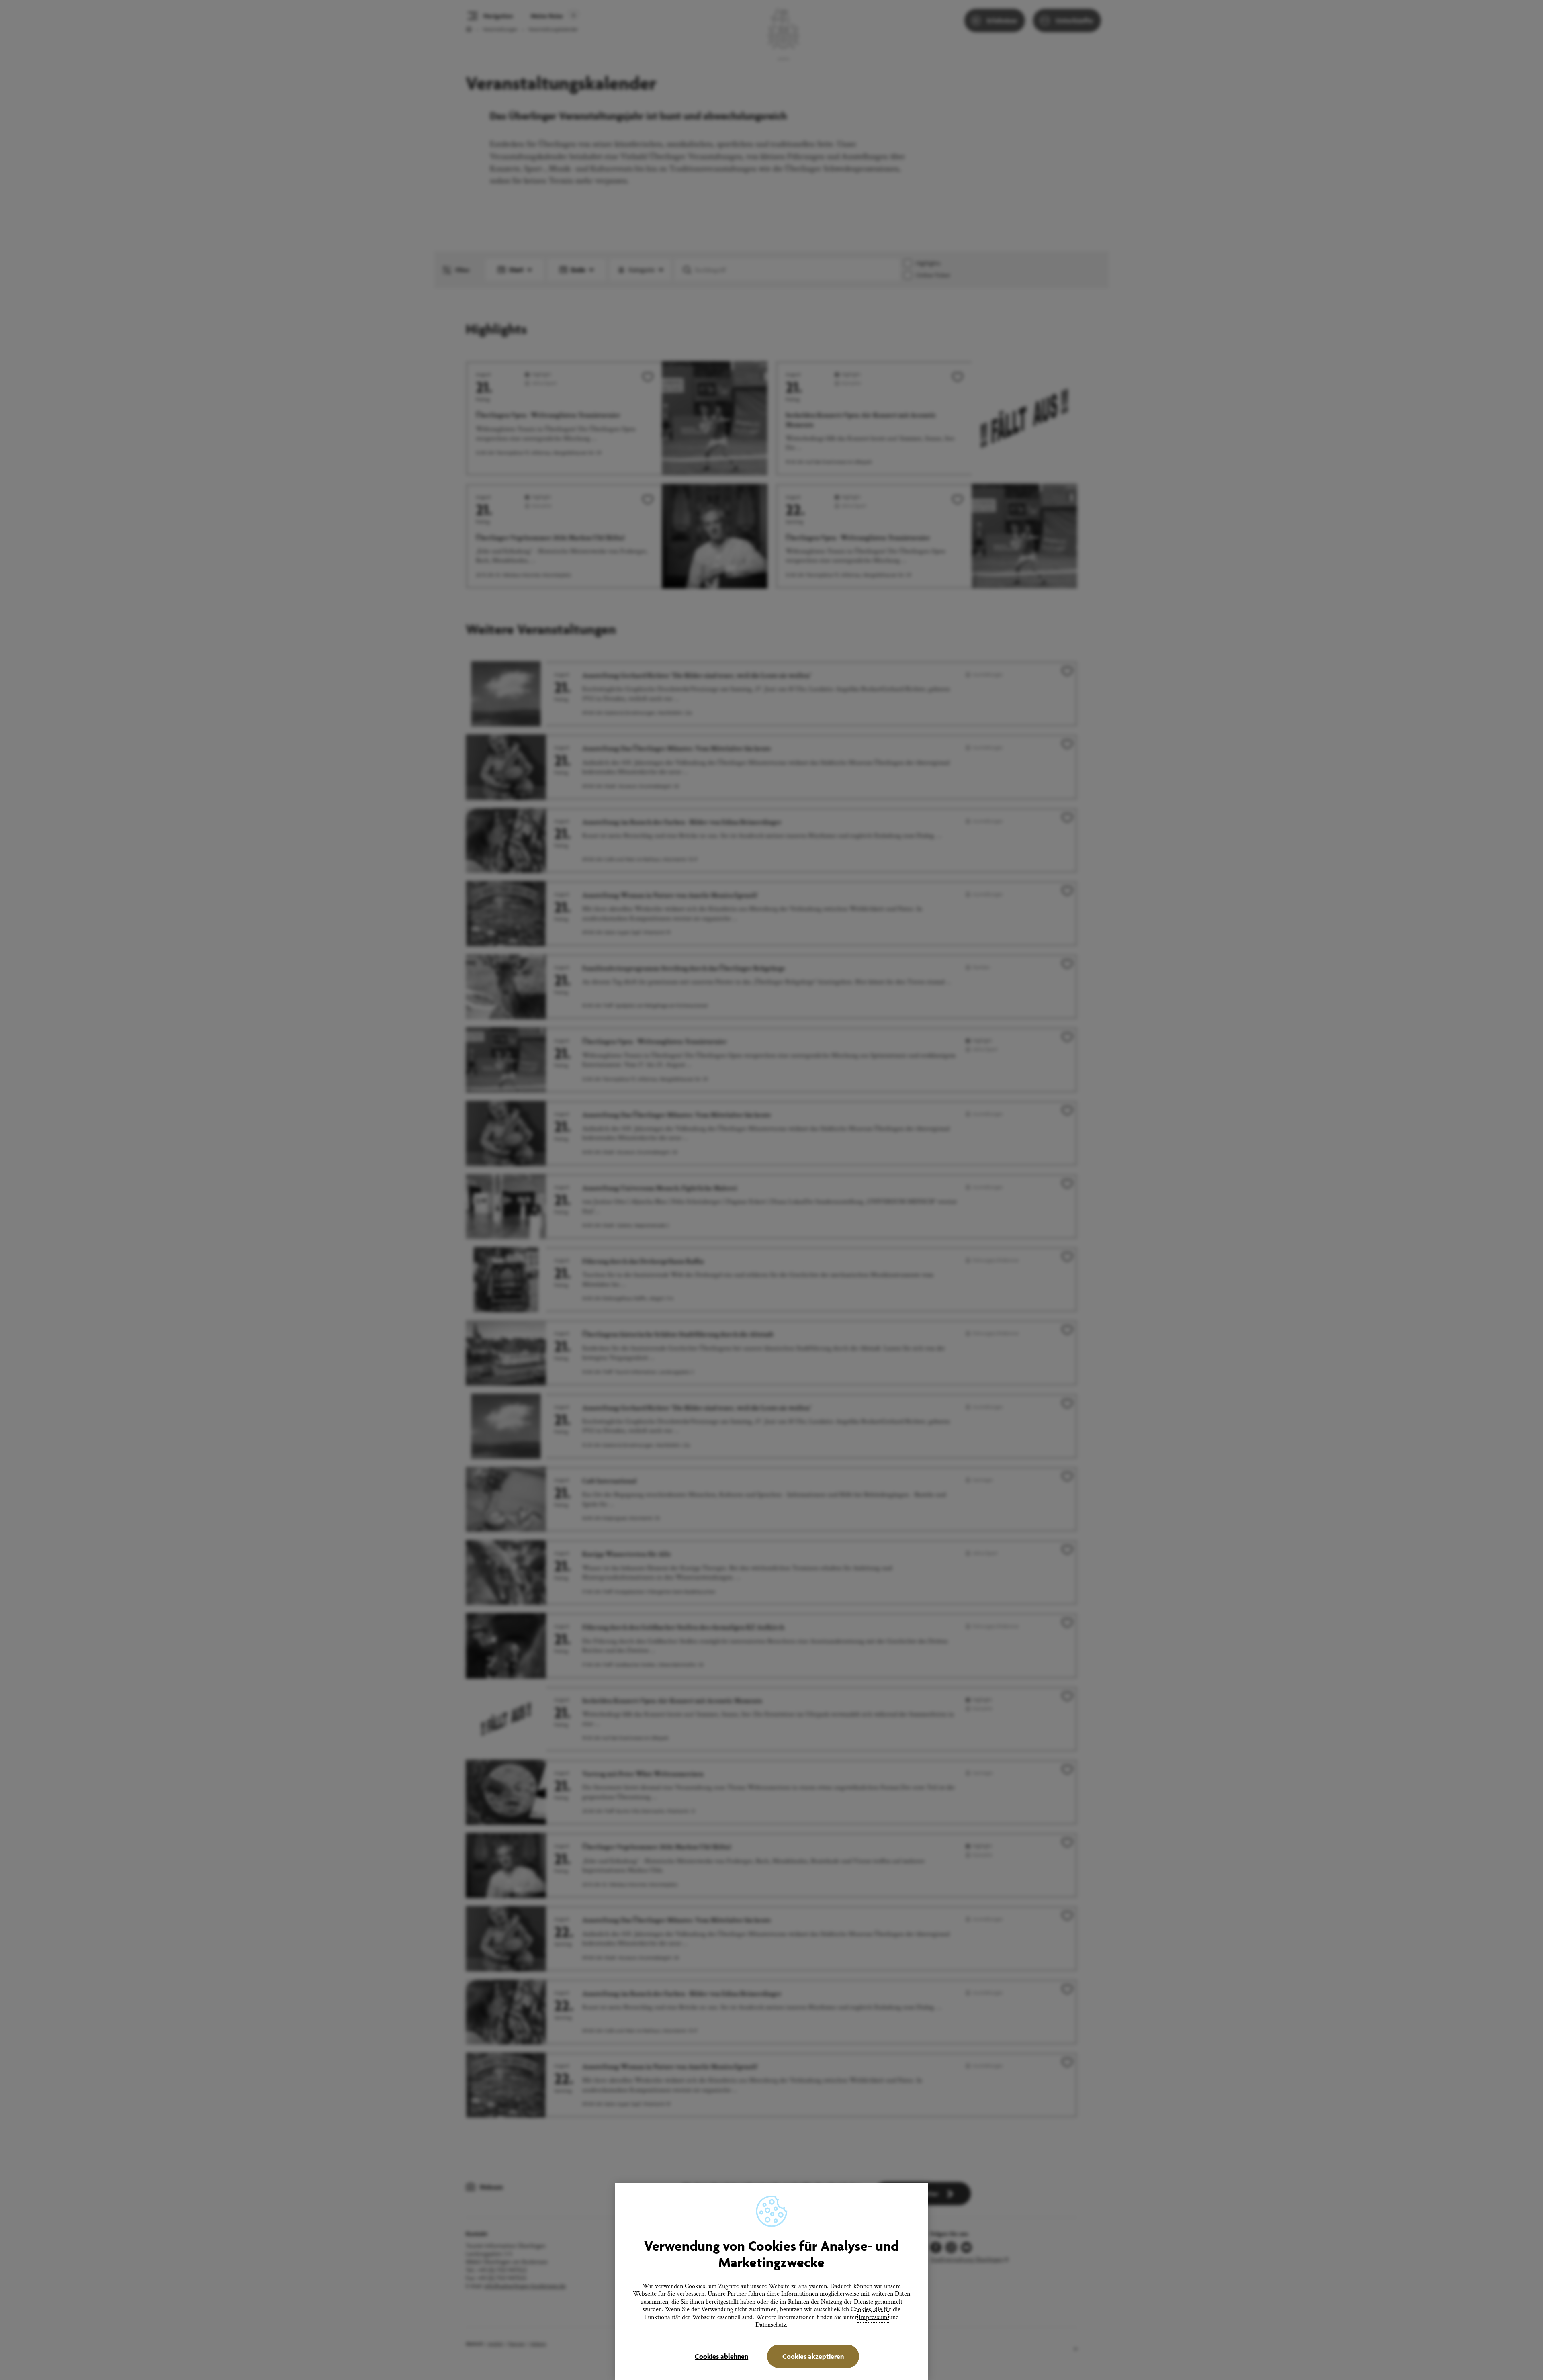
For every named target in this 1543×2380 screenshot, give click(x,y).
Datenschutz (771, 2325)
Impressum (873, 2317)
